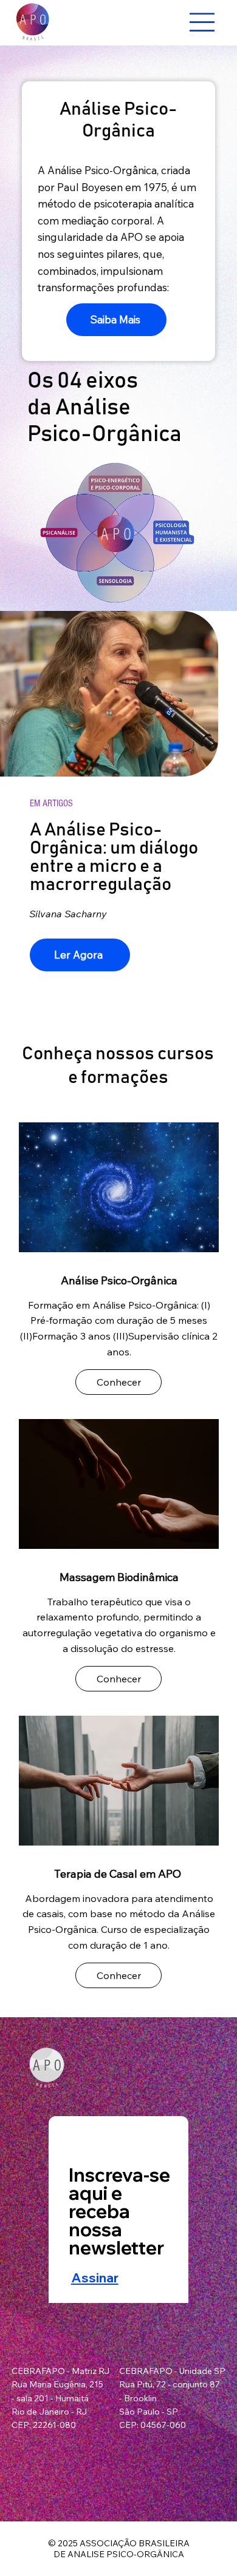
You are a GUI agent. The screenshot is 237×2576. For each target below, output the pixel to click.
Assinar (95, 2278)
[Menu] (203, 22)
